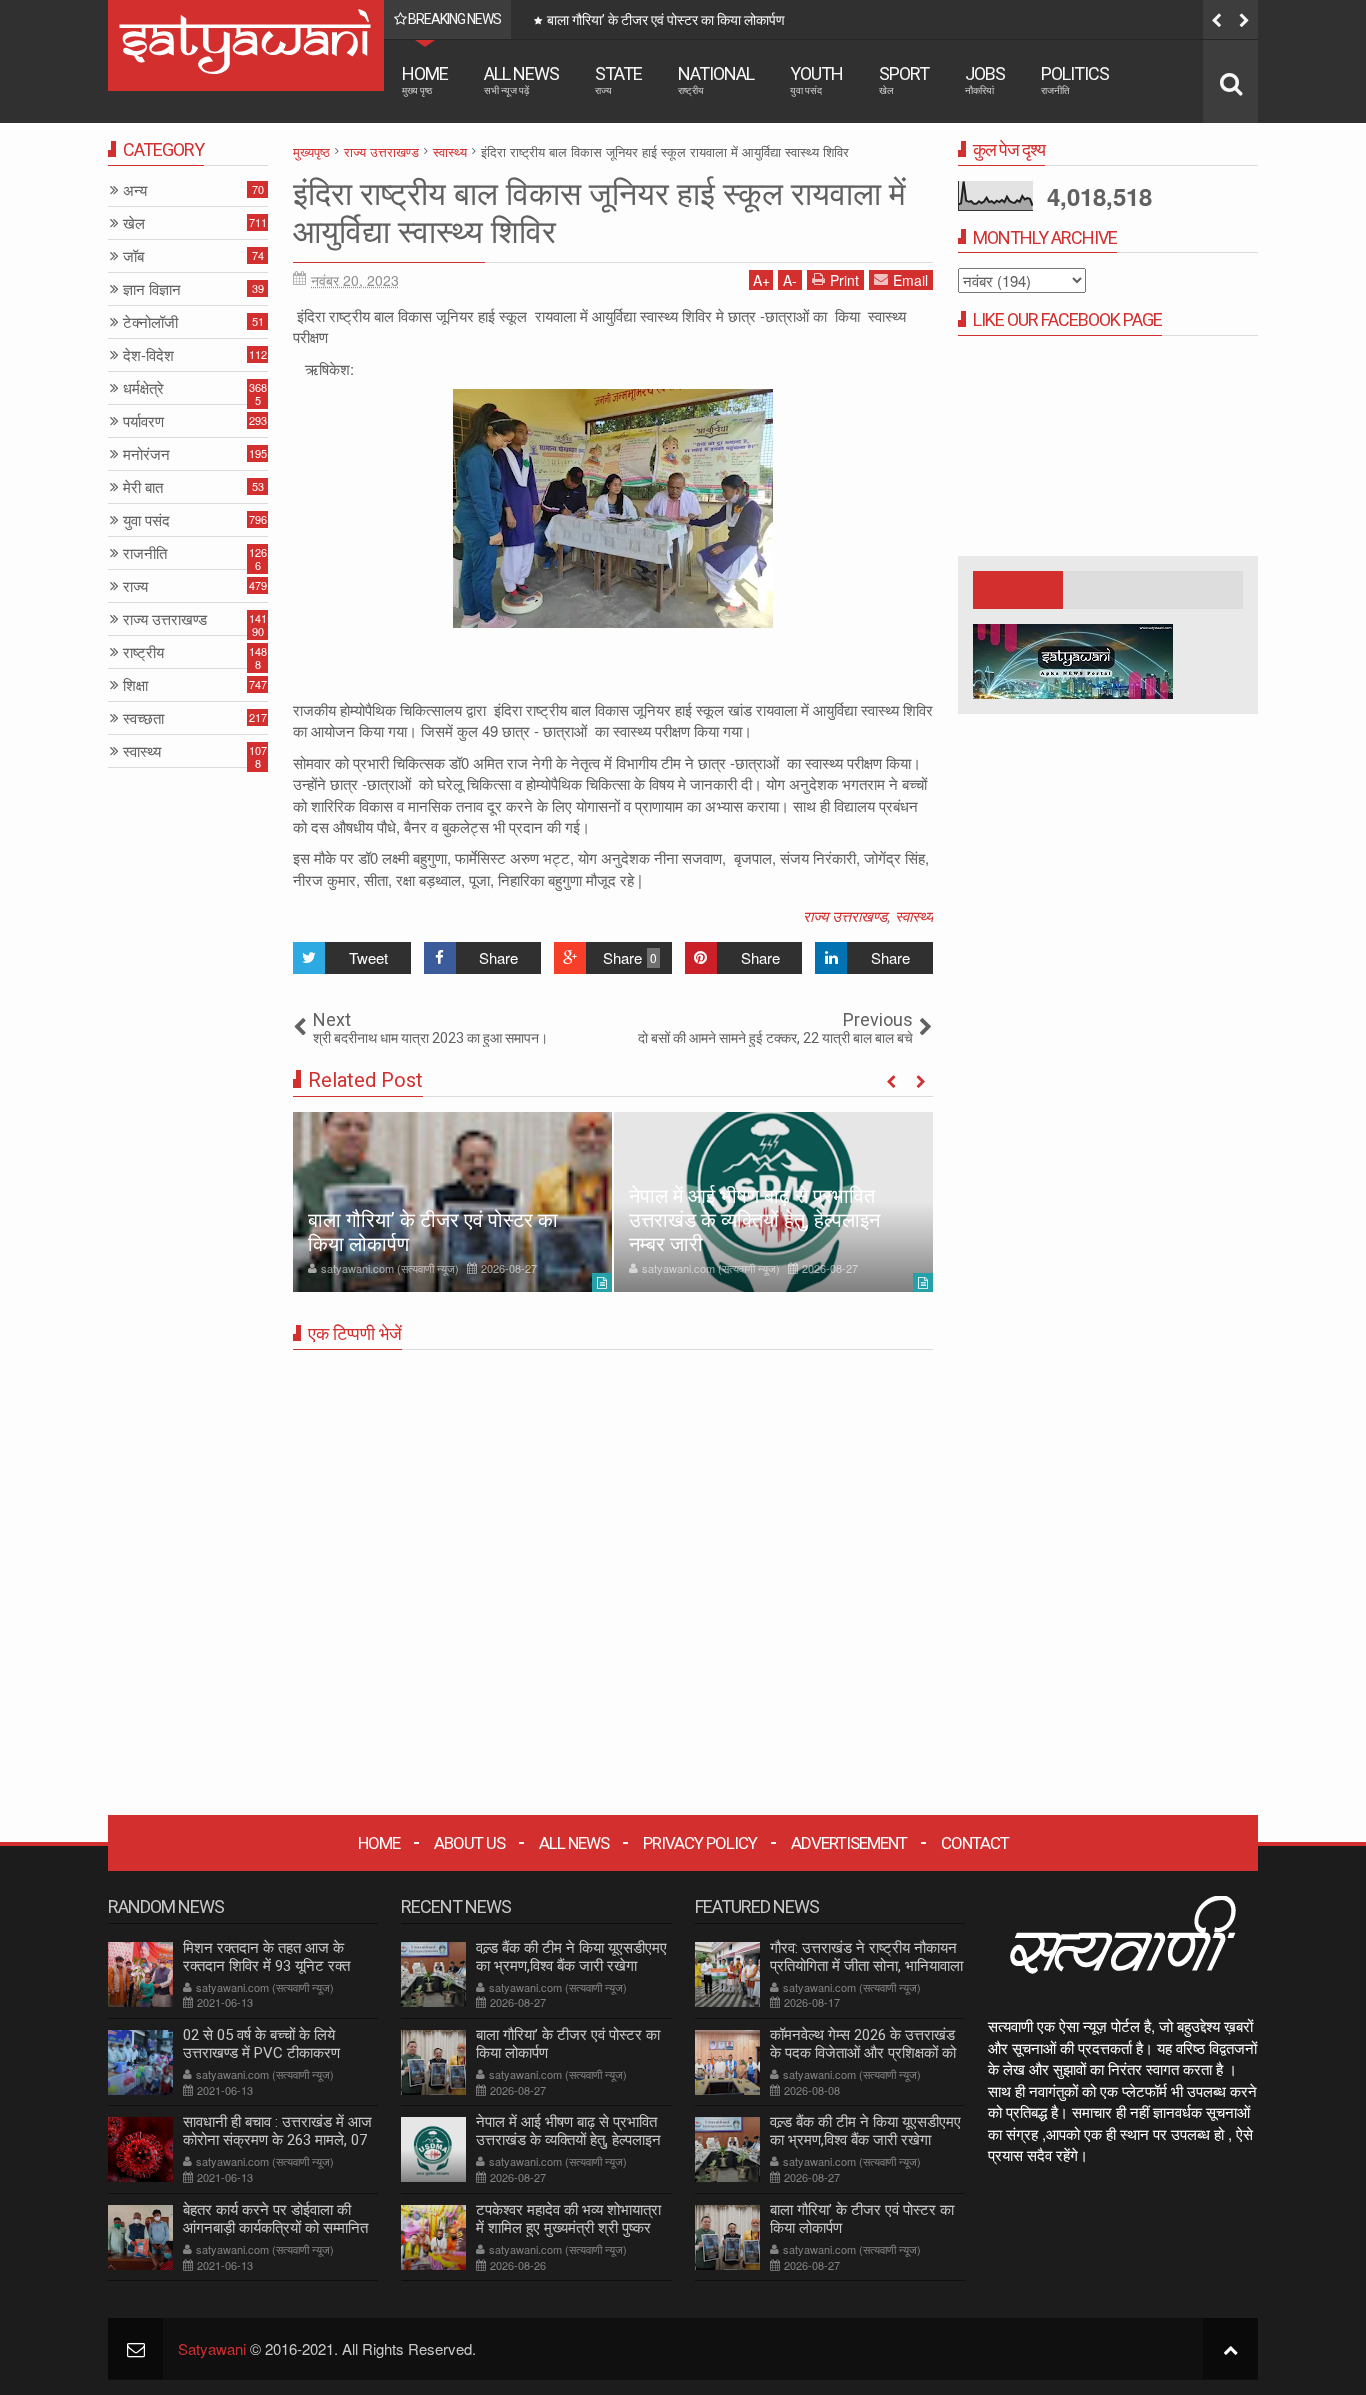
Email (910, 280)
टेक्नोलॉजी (150, 322)
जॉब (133, 256)
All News (521, 79)
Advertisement (849, 1843)
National (716, 79)
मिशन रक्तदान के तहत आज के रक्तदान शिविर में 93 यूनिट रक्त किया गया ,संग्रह (266, 1966)
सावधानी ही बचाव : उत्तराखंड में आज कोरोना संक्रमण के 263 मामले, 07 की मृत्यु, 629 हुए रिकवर (277, 2140)
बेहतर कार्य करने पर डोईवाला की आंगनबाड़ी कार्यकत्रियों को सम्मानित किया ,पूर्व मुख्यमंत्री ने (275, 2228)
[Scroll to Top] (1230, 2348)
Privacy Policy (700, 1843)
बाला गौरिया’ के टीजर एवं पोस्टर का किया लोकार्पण (666, 20)
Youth (816, 79)
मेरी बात (143, 487)
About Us (469, 1843)
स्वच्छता (143, 718)
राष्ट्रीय (143, 652)
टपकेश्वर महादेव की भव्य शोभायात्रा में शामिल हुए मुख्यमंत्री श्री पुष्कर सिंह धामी (568, 2228)
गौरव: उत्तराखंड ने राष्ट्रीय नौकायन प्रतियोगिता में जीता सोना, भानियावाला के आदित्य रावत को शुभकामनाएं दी (866, 1966)
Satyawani (212, 2348)
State (618, 79)
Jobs (985, 79)
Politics (1075, 79)
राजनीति (145, 553)
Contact (975, 1843)
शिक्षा (135, 685)
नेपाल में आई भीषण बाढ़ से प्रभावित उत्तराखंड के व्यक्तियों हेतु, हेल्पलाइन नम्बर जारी (754, 1220)
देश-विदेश (148, 355)
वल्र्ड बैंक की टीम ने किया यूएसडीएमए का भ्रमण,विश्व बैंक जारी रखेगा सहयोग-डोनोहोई (571, 1966)
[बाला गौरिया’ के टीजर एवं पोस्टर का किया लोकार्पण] (452, 1202)
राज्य (135, 586)
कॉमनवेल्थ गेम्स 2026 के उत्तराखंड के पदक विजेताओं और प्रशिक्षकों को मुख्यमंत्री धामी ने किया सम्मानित (863, 2053)
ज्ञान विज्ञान (152, 289)
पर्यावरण (143, 421)
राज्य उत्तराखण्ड (845, 915)
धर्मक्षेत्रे (143, 388)
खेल (134, 223)
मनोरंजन (146, 454)
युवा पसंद (146, 520)
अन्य (135, 190)
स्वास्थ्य (914, 915)
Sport (904, 79)
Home (425, 79)
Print (844, 280)
